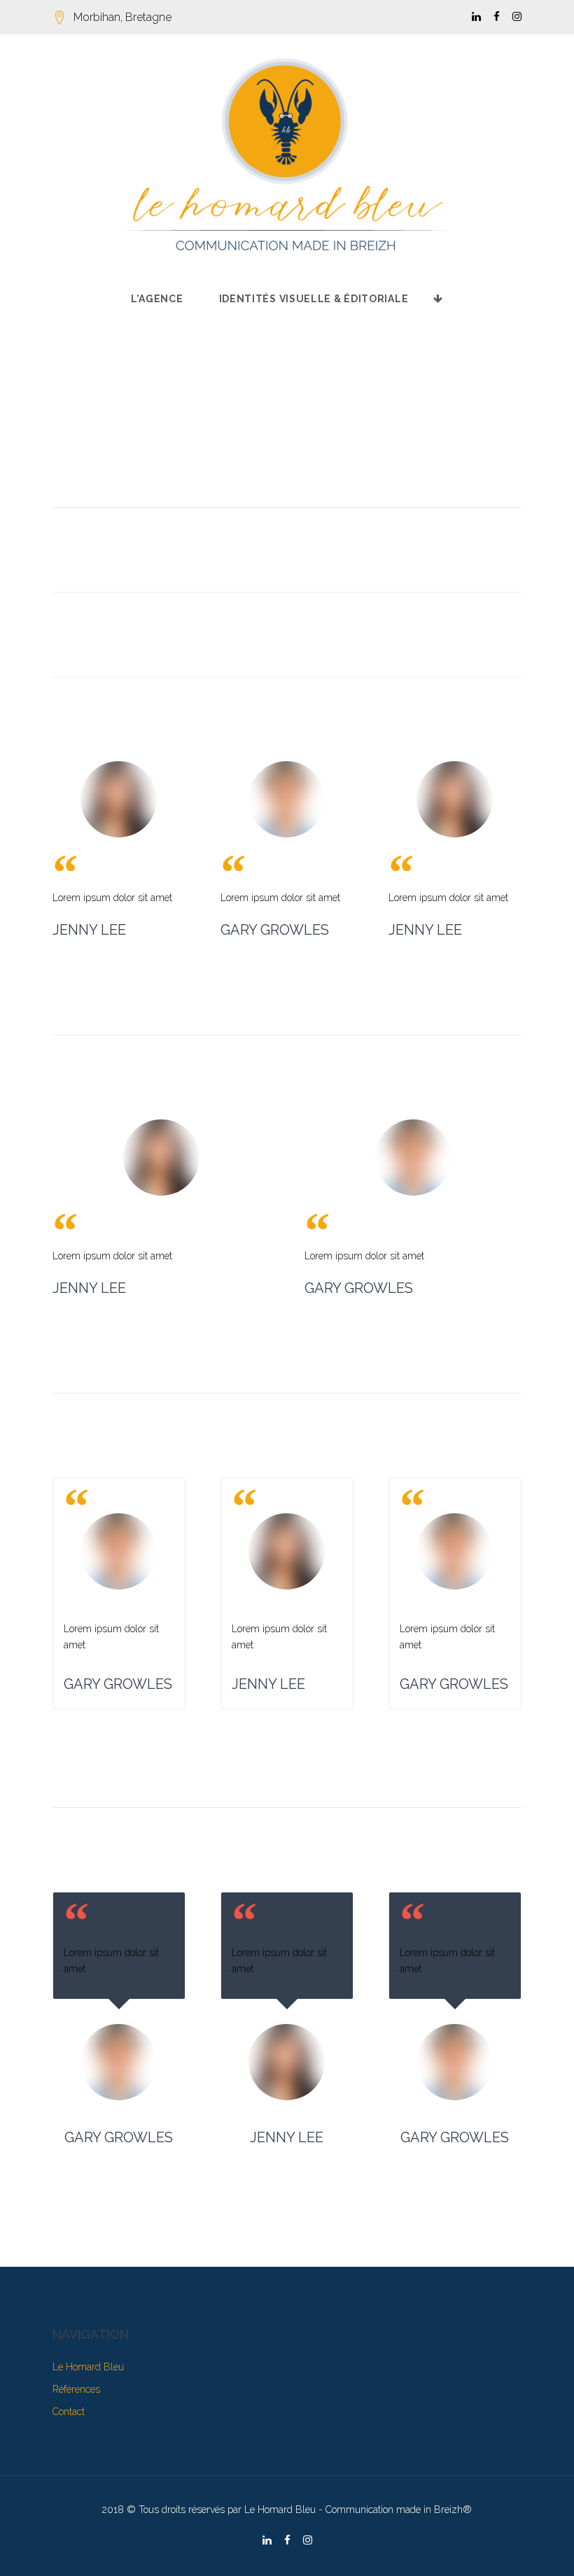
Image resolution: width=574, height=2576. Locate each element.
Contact (69, 2412)
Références (76, 2389)
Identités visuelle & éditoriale (314, 299)
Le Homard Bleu (88, 2367)
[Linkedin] (476, 17)
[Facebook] (497, 17)
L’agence (157, 299)
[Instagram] (517, 17)
